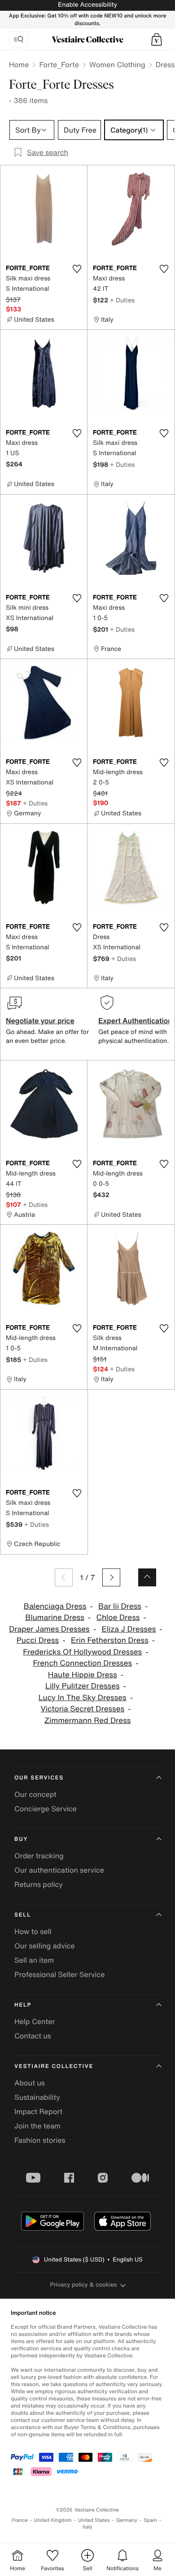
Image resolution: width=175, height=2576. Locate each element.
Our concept (35, 1794)
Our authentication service (59, 1870)
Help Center (35, 2021)
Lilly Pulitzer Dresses (83, 1686)
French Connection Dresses (82, 1663)
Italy (87, 2527)
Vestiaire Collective (54, 2066)
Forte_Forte (59, 65)
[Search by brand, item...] (18, 39)
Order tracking (39, 1856)
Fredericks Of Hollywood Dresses (82, 1652)
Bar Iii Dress (120, 1606)
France (20, 2520)
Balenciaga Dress (55, 1606)
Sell (23, 1915)
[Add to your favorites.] (77, 269)
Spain (150, 2520)
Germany (127, 2520)
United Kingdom (53, 2520)
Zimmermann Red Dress (88, 1721)
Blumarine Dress (55, 1618)
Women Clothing (117, 65)
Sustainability (37, 2097)
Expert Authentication (135, 1021)
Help (23, 2005)
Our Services (39, 1778)
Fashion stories (40, 2140)
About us (30, 2083)
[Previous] (64, 1577)
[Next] (111, 1577)
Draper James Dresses (49, 1629)
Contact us (33, 2036)
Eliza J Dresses (129, 1629)
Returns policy (39, 1884)
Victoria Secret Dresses (82, 1709)
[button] (157, 39)
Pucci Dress (38, 1640)
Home (19, 65)
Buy (21, 1839)
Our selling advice (45, 1946)
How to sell (33, 1931)
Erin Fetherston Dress (110, 1640)
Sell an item (34, 1960)
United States (94, 2520)
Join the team (37, 2126)
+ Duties (122, 300)
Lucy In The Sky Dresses (83, 1698)
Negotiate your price (40, 1021)
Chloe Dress (118, 1618)
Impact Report (38, 2111)
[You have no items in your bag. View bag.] (157, 39)
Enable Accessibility (87, 5)
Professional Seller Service (59, 1974)
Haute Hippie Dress (83, 1675)
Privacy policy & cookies (84, 2285)
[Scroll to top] (147, 1577)
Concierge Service (46, 1809)
